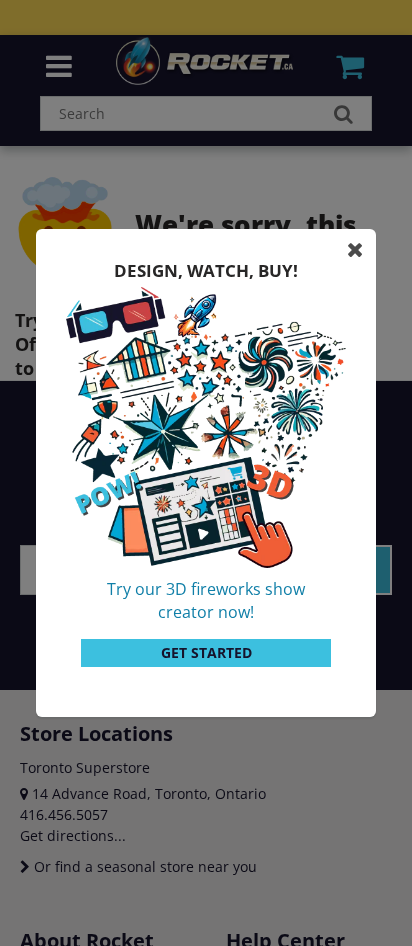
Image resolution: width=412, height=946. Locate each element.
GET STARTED (206, 652)
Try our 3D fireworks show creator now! (206, 600)
